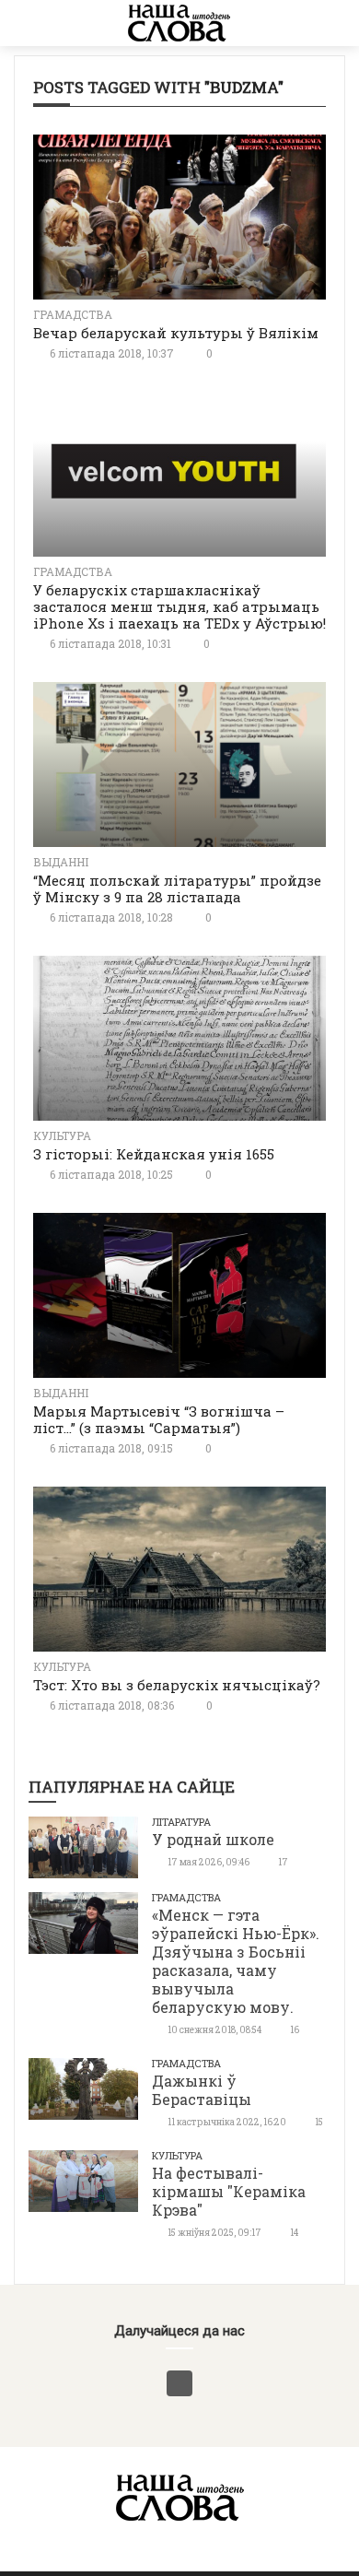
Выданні (61, 862)
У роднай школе (213, 1839)
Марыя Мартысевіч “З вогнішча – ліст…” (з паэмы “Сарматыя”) (159, 1419)
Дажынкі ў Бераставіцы (202, 2090)
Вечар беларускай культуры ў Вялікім (176, 333)
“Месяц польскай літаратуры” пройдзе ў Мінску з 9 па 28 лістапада (177, 888)
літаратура (181, 1822)
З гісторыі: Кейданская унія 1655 (154, 1154)
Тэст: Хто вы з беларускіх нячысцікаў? (177, 1685)
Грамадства (73, 314)
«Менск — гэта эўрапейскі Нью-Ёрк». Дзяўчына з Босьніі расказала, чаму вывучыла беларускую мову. (236, 1961)
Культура (62, 1135)
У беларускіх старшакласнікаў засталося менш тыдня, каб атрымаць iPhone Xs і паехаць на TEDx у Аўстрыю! (179, 606)
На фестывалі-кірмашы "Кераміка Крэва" (229, 2191)
